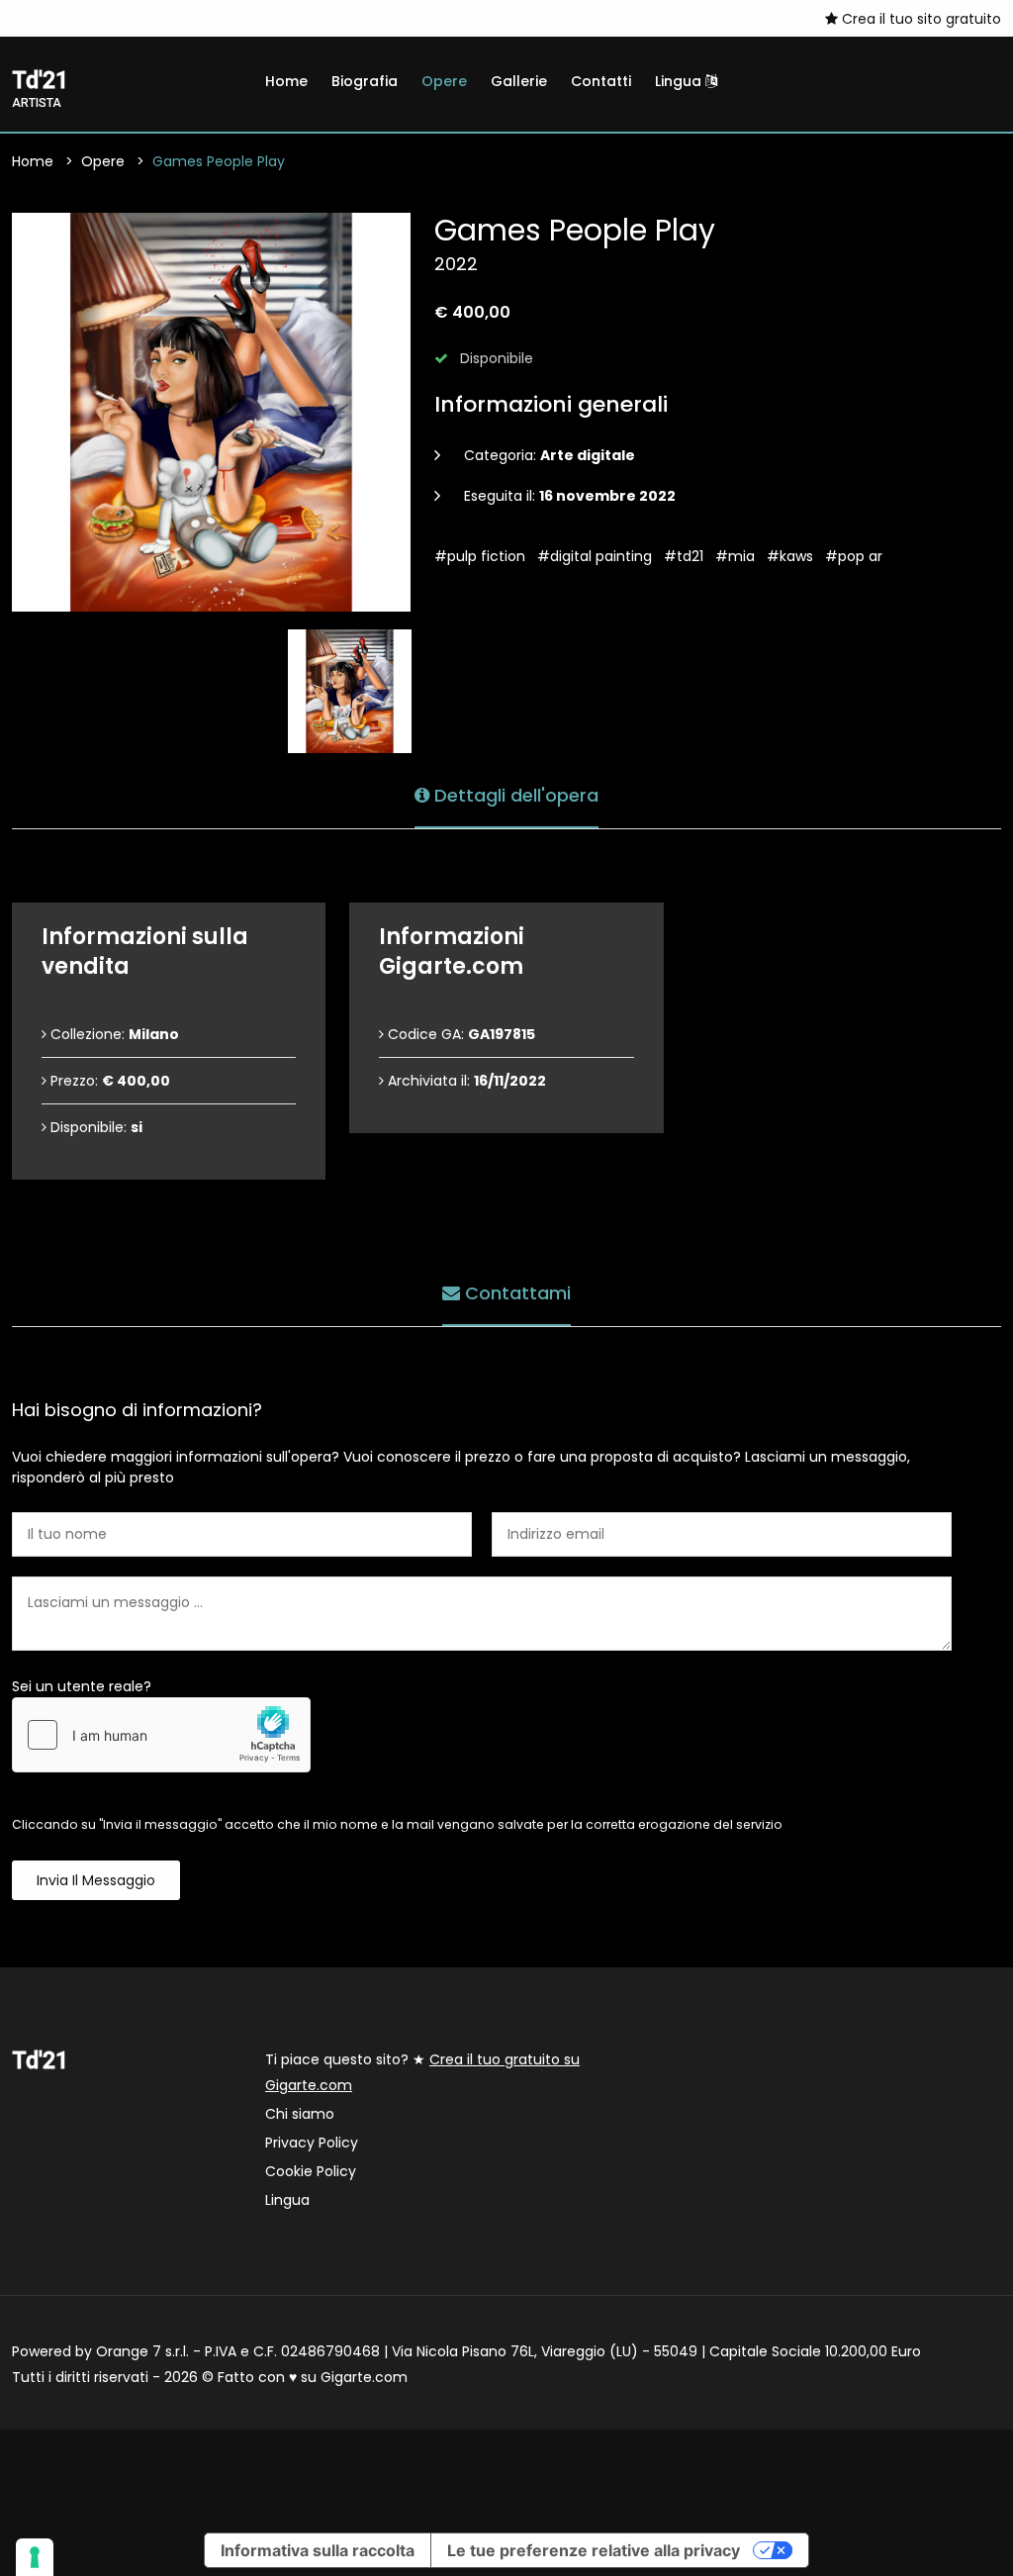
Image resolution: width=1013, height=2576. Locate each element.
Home (286, 81)
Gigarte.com (364, 2377)
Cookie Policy (311, 2171)
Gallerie (519, 81)
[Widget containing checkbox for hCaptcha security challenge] (161, 1735)
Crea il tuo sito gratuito (920, 19)
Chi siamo (300, 2114)
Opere (444, 81)
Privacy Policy (312, 2143)
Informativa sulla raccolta (318, 2550)
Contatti (601, 81)
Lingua (680, 81)
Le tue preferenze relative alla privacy (594, 2550)
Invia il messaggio (96, 1880)
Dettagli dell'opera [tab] (514, 795)
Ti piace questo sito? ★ (422, 2072)
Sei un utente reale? (82, 1686)
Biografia (365, 81)
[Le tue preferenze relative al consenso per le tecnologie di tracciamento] (35, 2557)
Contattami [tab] (515, 1293)
